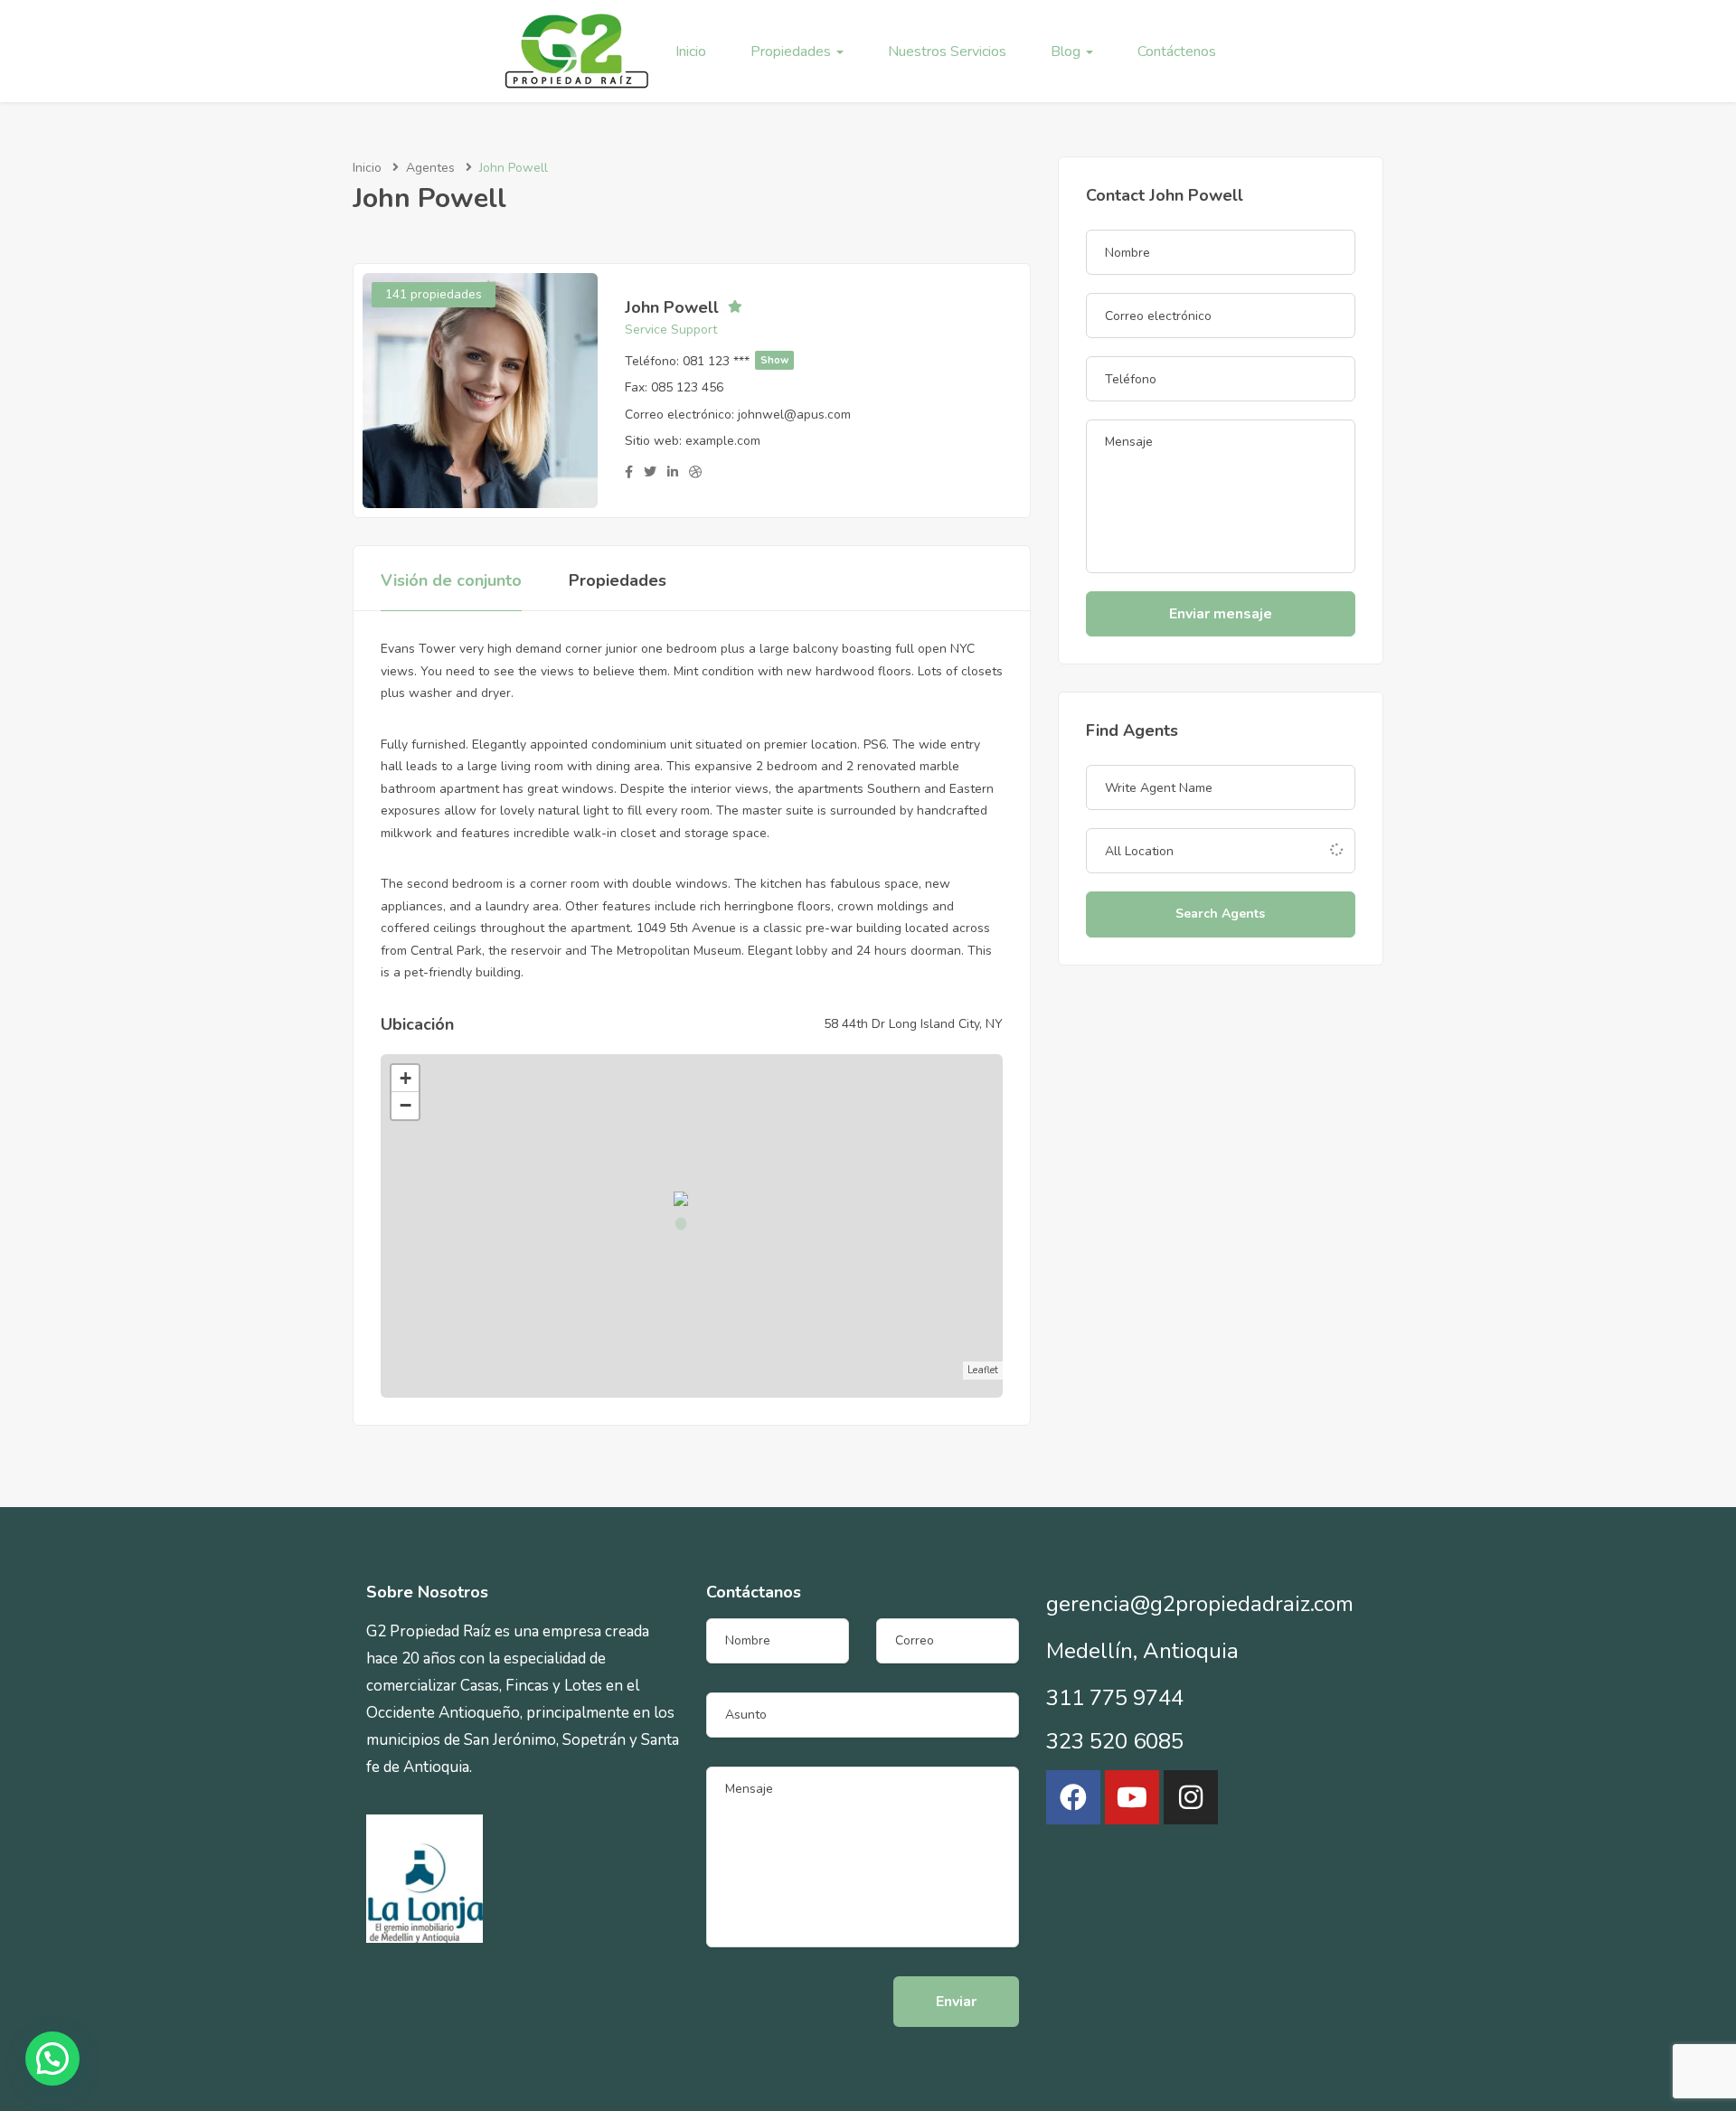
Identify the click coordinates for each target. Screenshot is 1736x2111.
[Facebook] (1073, 1797)
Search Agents (1220, 914)
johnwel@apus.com (794, 415)
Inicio (691, 52)
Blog (1067, 52)
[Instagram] (1191, 1797)
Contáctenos (1177, 52)
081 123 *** (736, 361)
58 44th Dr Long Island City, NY (913, 1024)
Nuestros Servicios (947, 52)
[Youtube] (1132, 1797)
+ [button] (406, 1078)
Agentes (430, 168)
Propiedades (793, 52)
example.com (723, 441)
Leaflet (983, 1370)
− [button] (406, 1105)
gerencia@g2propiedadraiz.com (1200, 1604)
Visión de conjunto (451, 580)
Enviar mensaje (1221, 614)
